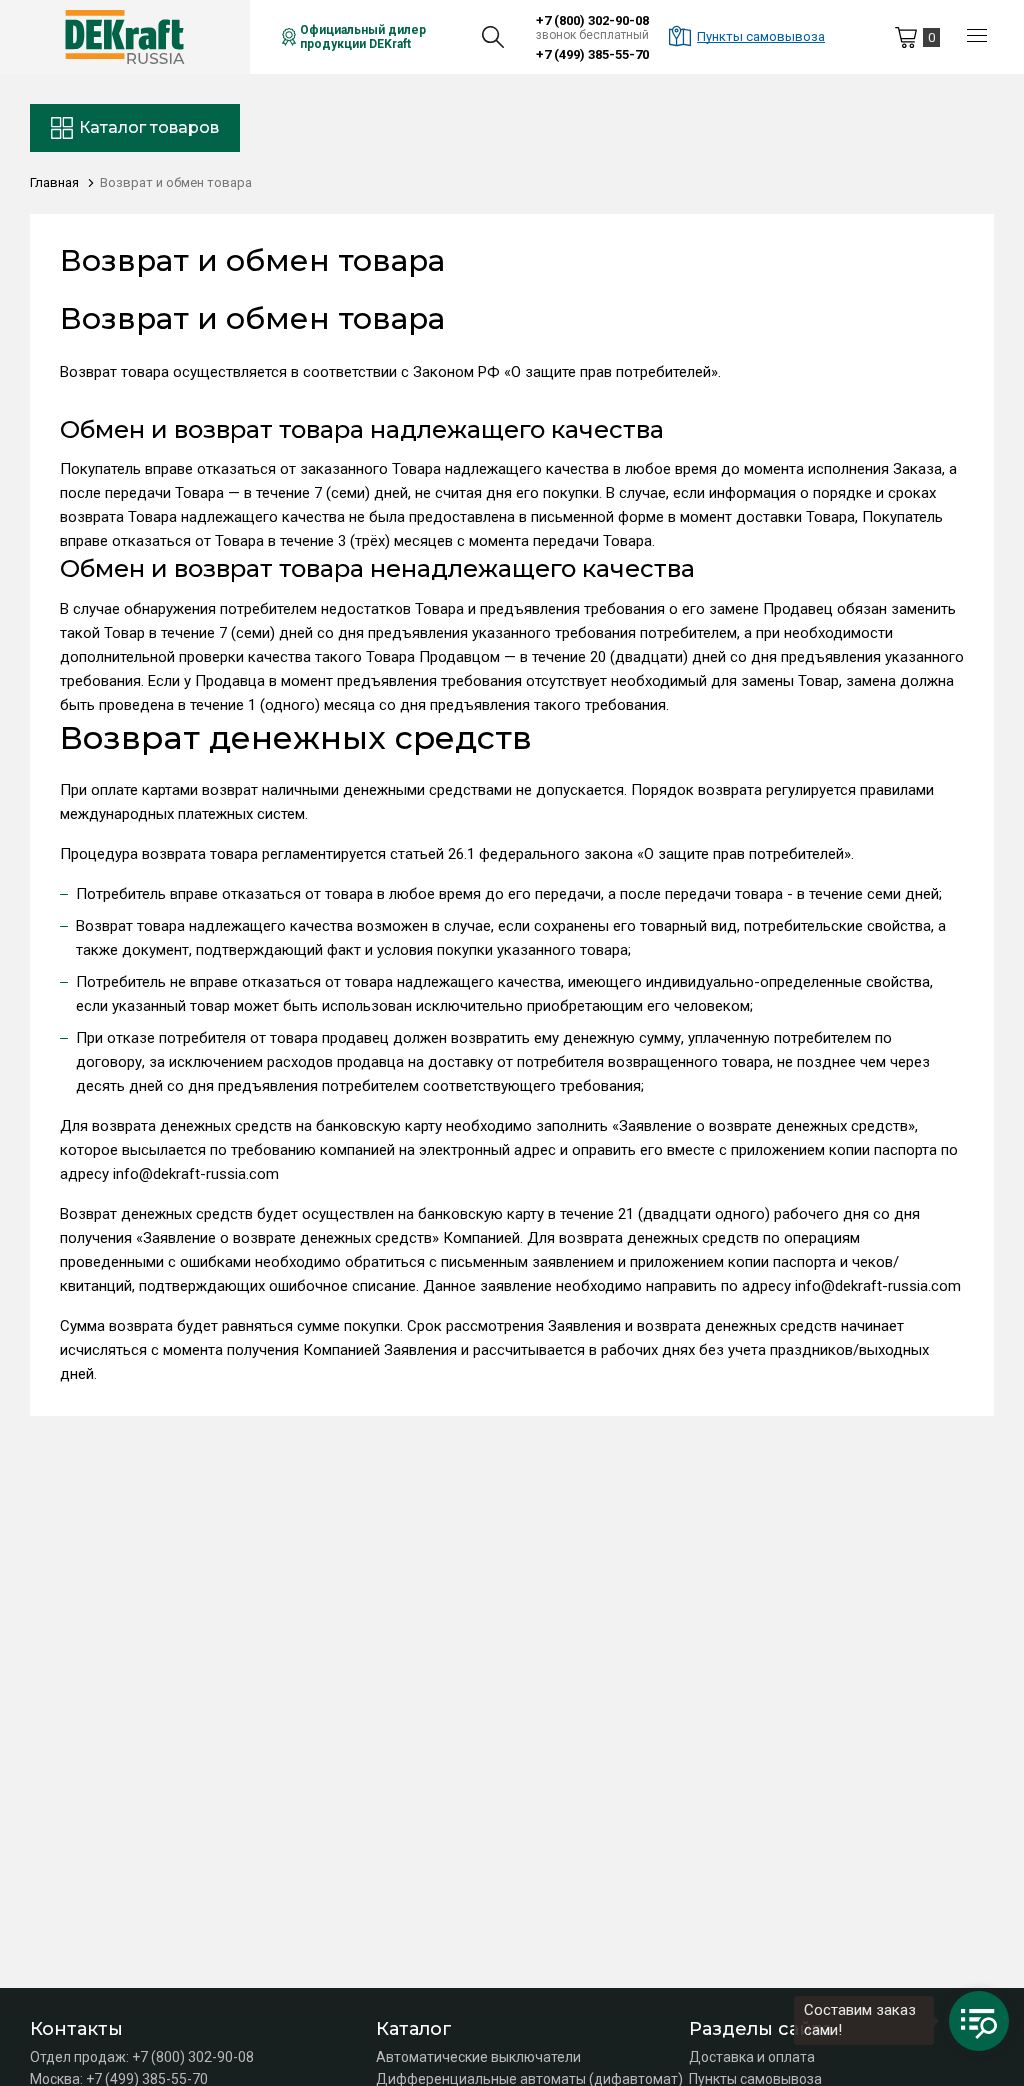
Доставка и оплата (752, 2057)
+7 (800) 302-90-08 (592, 20)
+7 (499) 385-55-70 (592, 54)
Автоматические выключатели (478, 2057)
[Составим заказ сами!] (979, 2021)
